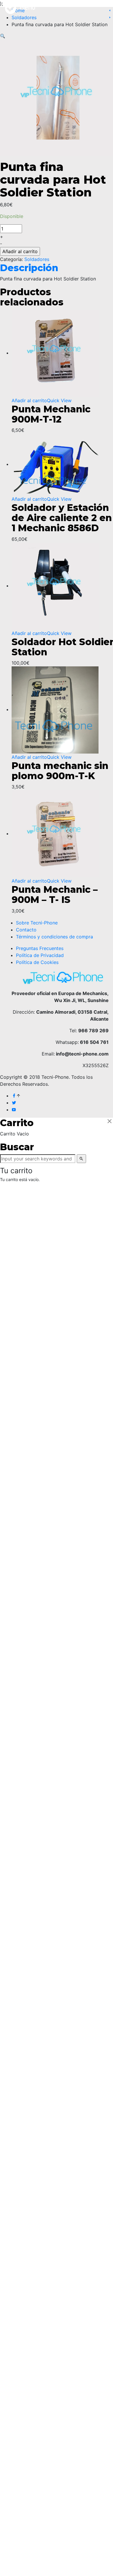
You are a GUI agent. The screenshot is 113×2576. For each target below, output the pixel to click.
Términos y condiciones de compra (54, 937)
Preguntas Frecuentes (40, 948)
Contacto (26, 930)
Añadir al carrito (20, 251)
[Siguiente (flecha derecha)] (103, 1871)
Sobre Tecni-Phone (37, 923)
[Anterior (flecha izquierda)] (10, 1871)
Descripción (29, 268)
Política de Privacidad (40, 955)
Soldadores (37, 259)
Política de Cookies (37, 962)
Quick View (59, 400)
